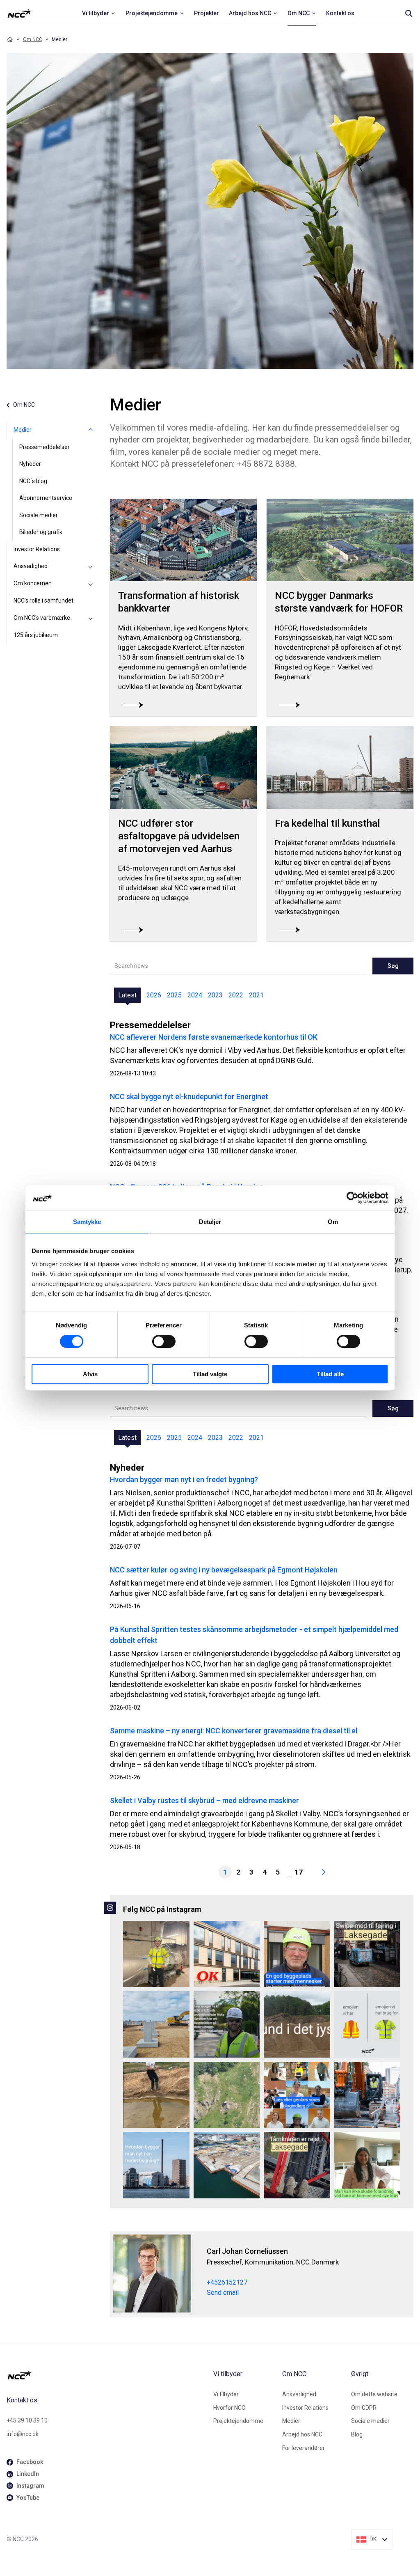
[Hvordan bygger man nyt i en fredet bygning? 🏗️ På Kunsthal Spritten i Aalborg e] (156, 2165)
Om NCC (33, 39)
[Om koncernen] (90, 584)
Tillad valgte (210, 1374)
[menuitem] (99, 13)
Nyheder (30, 464)
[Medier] (90, 430)
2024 (195, 995)
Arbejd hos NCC (302, 2434)
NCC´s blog (33, 481)
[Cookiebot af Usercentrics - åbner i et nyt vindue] (353, 1198)
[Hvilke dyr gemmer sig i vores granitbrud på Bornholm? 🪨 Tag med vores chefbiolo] (227, 2095)
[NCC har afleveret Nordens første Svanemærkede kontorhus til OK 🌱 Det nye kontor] (227, 1954)
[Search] (409, 13)
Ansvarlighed (31, 566)
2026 (154, 995)
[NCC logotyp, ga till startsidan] (19, 13)
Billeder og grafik (41, 532)
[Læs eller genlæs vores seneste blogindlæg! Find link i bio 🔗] (297, 2095)
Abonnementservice (46, 498)
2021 (256, 995)
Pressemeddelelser (45, 447)
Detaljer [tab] (210, 1222)
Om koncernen (33, 583)
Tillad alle (330, 1374)
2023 (215, 995)
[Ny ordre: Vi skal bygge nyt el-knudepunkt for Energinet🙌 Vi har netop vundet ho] (156, 2024)
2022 (236, 995)
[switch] (164, 1341)
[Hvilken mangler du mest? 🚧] (367, 2024)
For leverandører (304, 2448)
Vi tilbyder (226, 2394)
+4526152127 (227, 2282)
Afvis (90, 1374)
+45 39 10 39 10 (27, 2420)
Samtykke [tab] (87, 1222)
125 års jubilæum (36, 635)
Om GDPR (364, 2408)
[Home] (10, 39)
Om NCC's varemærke (42, 618)
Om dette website (374, 2394)
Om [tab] (333, 1222)
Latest (127, 995)
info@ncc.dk (23, 2434)
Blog (357, 2434)
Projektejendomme (238, 2421)
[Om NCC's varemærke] (90, 618)
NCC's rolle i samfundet (43, 600)
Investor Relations (37, 549)
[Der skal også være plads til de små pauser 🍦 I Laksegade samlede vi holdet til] (367, 1954)
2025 (174, 995)
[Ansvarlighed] (90, 566)
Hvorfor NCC (229, 2408)
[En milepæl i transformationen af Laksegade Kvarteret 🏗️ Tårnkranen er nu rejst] (297, 2165)
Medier (23, 430)
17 (299, 1872)
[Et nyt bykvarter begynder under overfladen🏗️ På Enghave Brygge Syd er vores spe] (227, 2165)
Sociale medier (39, 515)
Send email (223, 2293)
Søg (393, 966)
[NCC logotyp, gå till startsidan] (107, 2375)
